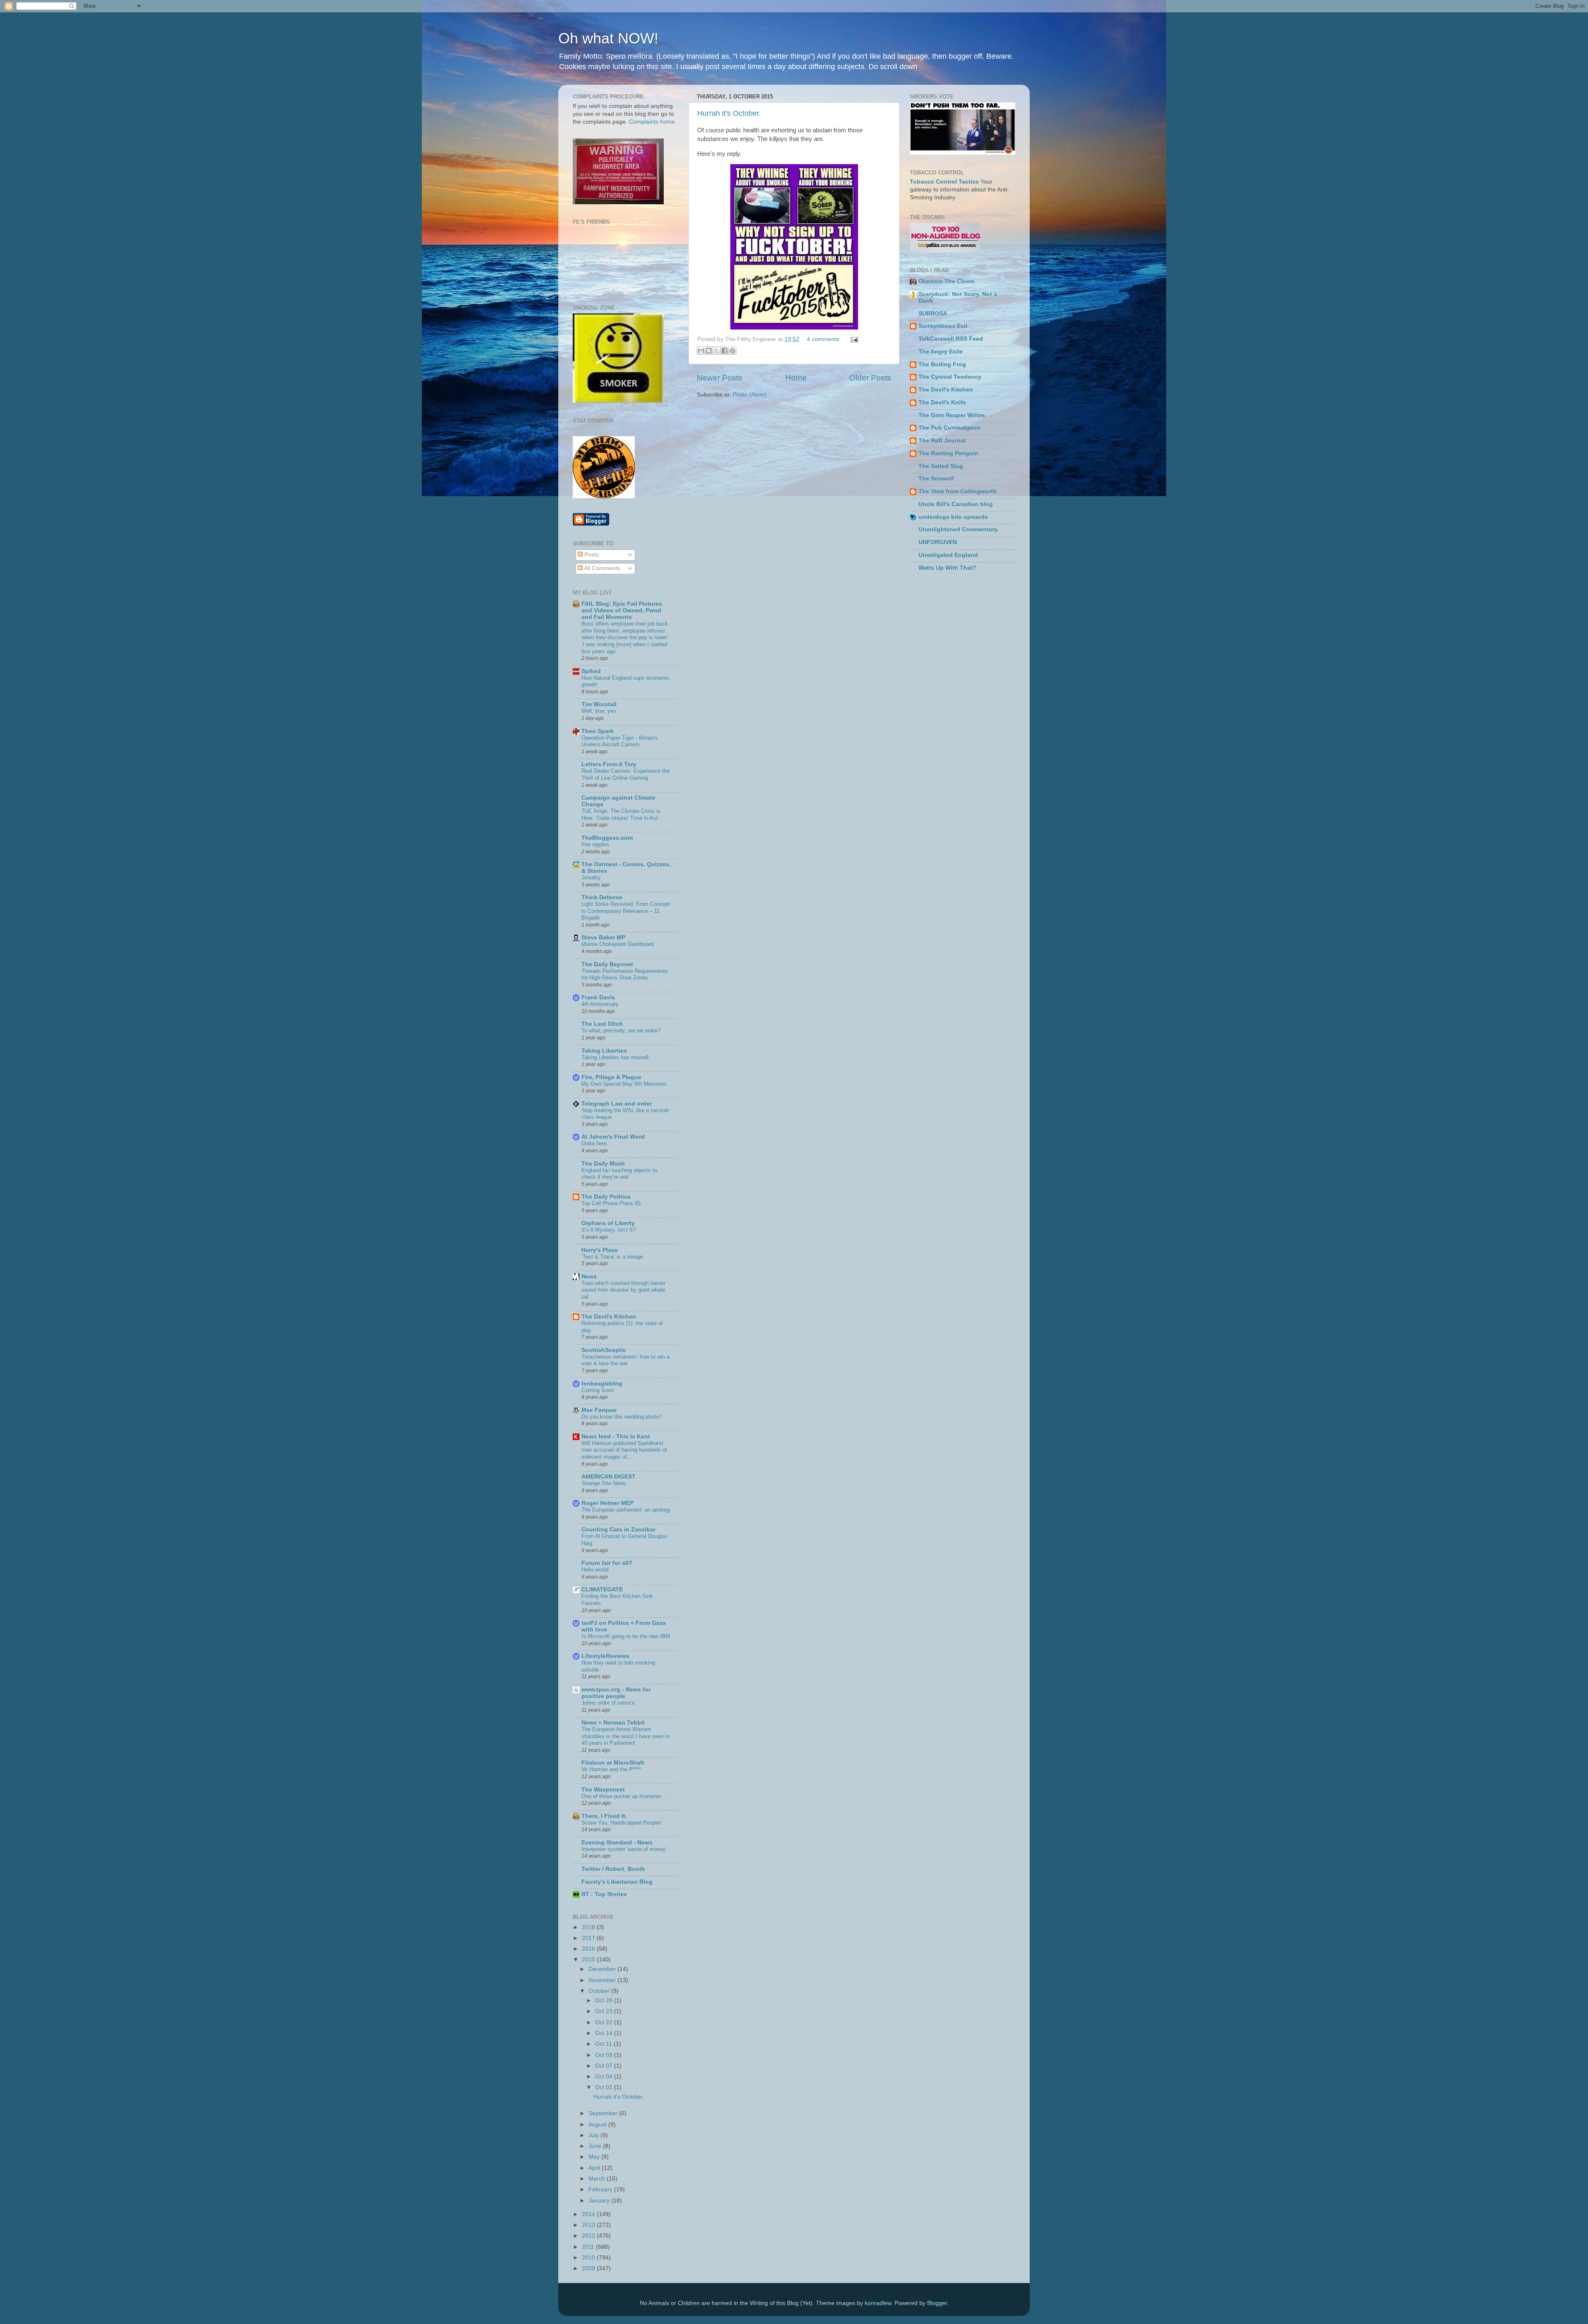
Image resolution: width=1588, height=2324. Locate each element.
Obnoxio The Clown (947, 281)
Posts (591, 555)
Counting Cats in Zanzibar (618, 1530)
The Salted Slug (941, 466)
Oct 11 (604, 2044)
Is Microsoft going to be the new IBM (626, 1636)
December (603, 1969)
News (589, 1277)
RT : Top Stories (604, 1894)
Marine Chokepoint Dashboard (617, 944)
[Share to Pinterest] (732, 351)
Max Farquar (599, 1410)
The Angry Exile (941, 352)
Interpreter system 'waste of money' (624, 1849)
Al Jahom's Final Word (613, 1137)
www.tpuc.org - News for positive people (616, 1693)
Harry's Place (600, 1250)
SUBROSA (933, 314)
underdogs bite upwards (953, 517)
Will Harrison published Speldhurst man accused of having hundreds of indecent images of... (624, 1450)
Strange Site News (604, 1483)
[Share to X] (717, 351)
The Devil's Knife (942, 402)
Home (796, 378)
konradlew (878, 2303)
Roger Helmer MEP (607, 1503)
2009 (589, 2268)
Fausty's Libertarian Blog (617, 1882)
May (595, 2157)
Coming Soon (598, 1390)
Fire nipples (595, 844)
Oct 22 (605, 2022)
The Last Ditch (602, 1024)
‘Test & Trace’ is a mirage (612, 1257)
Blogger (937, 2303)
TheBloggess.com (607, 838)
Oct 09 (605, 2055)
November (603, 1980)
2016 (589, 1949)
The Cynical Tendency (950, 377)
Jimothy (591, 878)
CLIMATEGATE (602, 1590)
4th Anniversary (600, 1004)
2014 (589, 2214)
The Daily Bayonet (607, 964)
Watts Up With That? (947, 568)
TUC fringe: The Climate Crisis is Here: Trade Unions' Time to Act (621, 814)
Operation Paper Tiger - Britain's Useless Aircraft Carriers (620, 741)
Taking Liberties (604, 1051)
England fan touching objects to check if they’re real (619, 1174)
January (600, 2201)
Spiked (591, 671)
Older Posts (870, 378)
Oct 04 (605, 2077)
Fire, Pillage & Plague (611, 1077)
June (596, 2146)
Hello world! (595, 1570)
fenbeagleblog (602, 1384)
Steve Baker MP (603, 937)
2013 (589, 2225)
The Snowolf (936, 479)
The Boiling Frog (942, 364)
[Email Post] (853, 339)
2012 (589, 2236)
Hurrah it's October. (729, 113)
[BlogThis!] (709, 351)
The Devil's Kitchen (609, 1317)
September (604, 2113)
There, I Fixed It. (604, 1816)
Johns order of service (608, 1703)
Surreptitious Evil (943, 326)
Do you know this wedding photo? (622, 1417)
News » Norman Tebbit (613, 1723)
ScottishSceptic (604, 1350)
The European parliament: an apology (626, 1510)
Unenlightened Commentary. (959, 529)
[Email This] (701, 351)
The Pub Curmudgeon (949, 428)
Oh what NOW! (608, 38)
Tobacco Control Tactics (944, 182)
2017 (589, 1938)
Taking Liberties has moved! (615, 1057)
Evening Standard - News (617, 1843)
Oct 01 (605, 2087)
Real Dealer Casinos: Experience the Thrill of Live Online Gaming (625, 774)
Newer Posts (720, 378)
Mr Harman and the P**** (611, 1769)
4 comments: (825, 339)
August (598, 2125)
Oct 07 (605, 2066)
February (601, 2189)
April (595, 2168)
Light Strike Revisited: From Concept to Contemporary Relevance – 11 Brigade (626, 911)
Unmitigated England (948, 555)
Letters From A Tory (609, 764)
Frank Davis (598, 997)
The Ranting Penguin (948, 453)
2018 (589, 1927)
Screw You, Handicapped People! (621, 1823)
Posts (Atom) (750, 395)
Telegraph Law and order (617, 1104)
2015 (589, 1960)
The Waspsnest (603, 1790)
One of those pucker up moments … (625, 1796)
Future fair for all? (607, 1563)
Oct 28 (605, 2000)
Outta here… (597, 1143)
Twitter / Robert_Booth (613, 1869)
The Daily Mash (603, 1164)
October (600, 1991)
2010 (589, 2258)
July (594, 2135)
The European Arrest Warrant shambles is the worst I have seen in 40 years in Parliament (625, 1736)
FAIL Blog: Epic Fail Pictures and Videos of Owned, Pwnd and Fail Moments (622, 610)
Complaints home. (653, 122)
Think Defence (602, 897)
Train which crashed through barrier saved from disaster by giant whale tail (623, 1290)
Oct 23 (605, 2011)
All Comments (601, 568)
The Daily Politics (606, 1197)
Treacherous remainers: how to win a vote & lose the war (625, 1360)
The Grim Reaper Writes (952, 415)
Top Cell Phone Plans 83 (611, 1203)
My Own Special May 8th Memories (624, 1084)
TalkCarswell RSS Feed (951, 339)
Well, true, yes (599, 711)
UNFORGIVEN (938, 542)
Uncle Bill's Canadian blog (956, 504)
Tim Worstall (599, 704)
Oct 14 (605, 2033)
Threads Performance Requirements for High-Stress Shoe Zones (625, 975)
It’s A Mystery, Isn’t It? (609, 1230)
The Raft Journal (942, 441)
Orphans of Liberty (608, 1223)
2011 (589, 2247)
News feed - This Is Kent (616, 1437)
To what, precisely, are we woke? (621, 1031)
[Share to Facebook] (725, 351)
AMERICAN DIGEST (609, 1477)
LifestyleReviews (605, 1656)
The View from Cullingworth (958, 491)
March (598, 2179)
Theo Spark (598, 731)
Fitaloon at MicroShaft (613, 1763)
